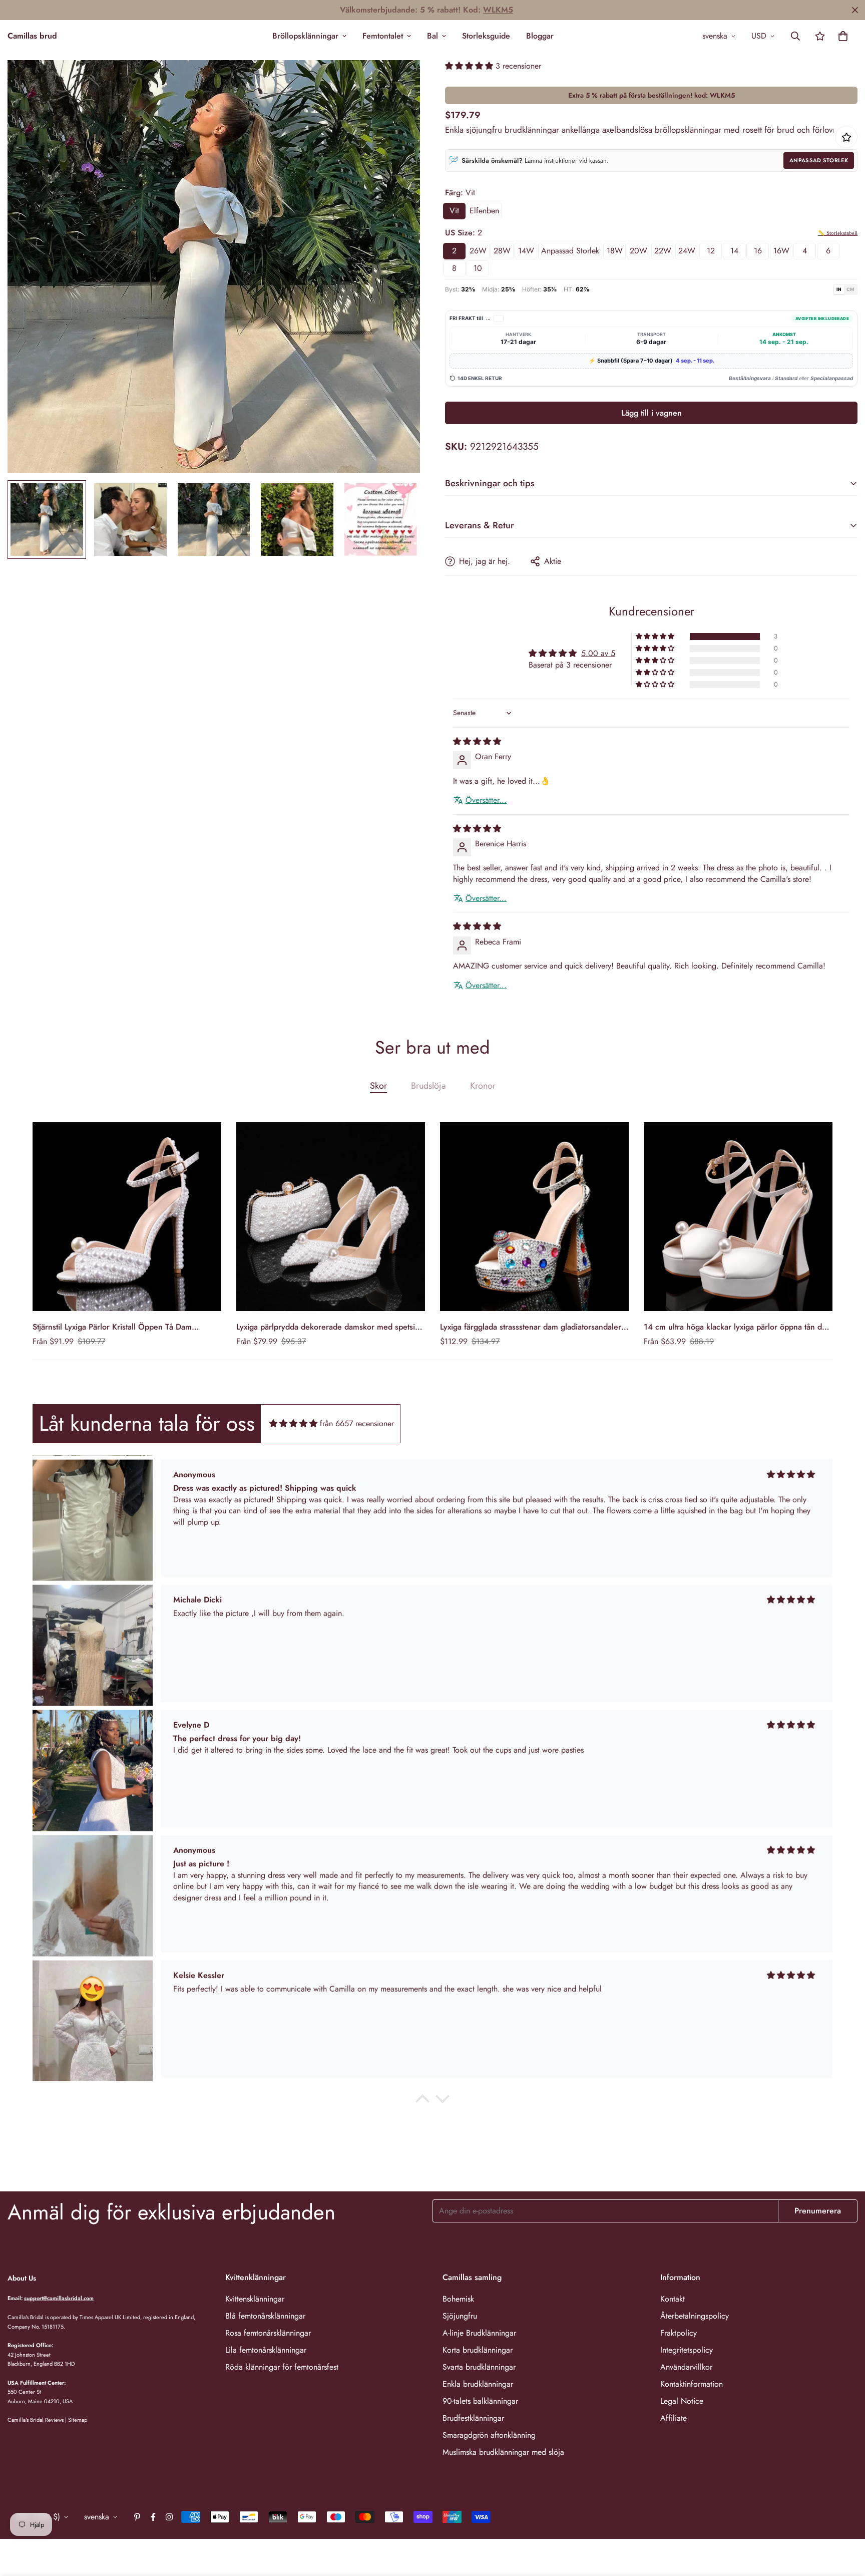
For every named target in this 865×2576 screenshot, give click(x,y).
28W (502, 251)
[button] (843, 36)
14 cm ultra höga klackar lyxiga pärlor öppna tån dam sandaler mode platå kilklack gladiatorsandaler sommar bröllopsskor (738, 1327)
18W (615, 251)
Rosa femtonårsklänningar (268, 2333)
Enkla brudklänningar (478, 2384)
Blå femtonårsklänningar (265, 2316)
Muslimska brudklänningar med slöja (503, 2452)
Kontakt (673, 2299)
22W (663, 251)
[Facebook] (153, 2517)
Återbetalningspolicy (695, 2316)
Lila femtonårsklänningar (266, 2350)
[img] (477, 741)
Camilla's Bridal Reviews (36, 2420)
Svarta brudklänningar (479, 2367)
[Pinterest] (137, 2517)
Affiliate (674, 2418)
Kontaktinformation (692, 2384)
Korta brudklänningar (478, 2350)
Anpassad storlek (819, 160)
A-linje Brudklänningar (479, 2333)
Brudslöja (428, 1086)
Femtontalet (383, 36)
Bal (432, 36)
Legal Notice (682, 2401)
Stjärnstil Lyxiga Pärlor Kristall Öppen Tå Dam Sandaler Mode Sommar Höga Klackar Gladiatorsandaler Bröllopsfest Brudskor (112, 1327)
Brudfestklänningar (473, 2418)
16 (758, 251)
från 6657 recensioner (357, 1423)
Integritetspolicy (687, 2350)
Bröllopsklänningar (305, 36)
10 (478, 268)
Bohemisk (458, 2299)
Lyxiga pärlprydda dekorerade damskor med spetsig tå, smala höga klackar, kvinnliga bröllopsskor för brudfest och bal (328, 1327)
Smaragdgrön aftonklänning (489, 2435)
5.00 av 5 (598, 653)
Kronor (483, 1086)
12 (711, 251)
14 (734, 251)
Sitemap (78, 2420)
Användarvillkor (686, 2367)
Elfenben (484, 211)
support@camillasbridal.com (59, 2298)
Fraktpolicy (679, 2333)
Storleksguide (486, 36)
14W (526, 251)
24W (687, 251)
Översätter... (486, 800)
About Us (22, 2278)
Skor (378, 1086)
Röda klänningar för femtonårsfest (282, 2367)
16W (781, 251)
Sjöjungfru (460, 2316)
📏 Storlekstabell (838, 233)
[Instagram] (169, 2517)
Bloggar (540, 36)
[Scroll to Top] (845, 2521)
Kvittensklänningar (255, 2299)
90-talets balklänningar (480, 2401)
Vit (454, 211)
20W (638, 251)
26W (478, 251)
